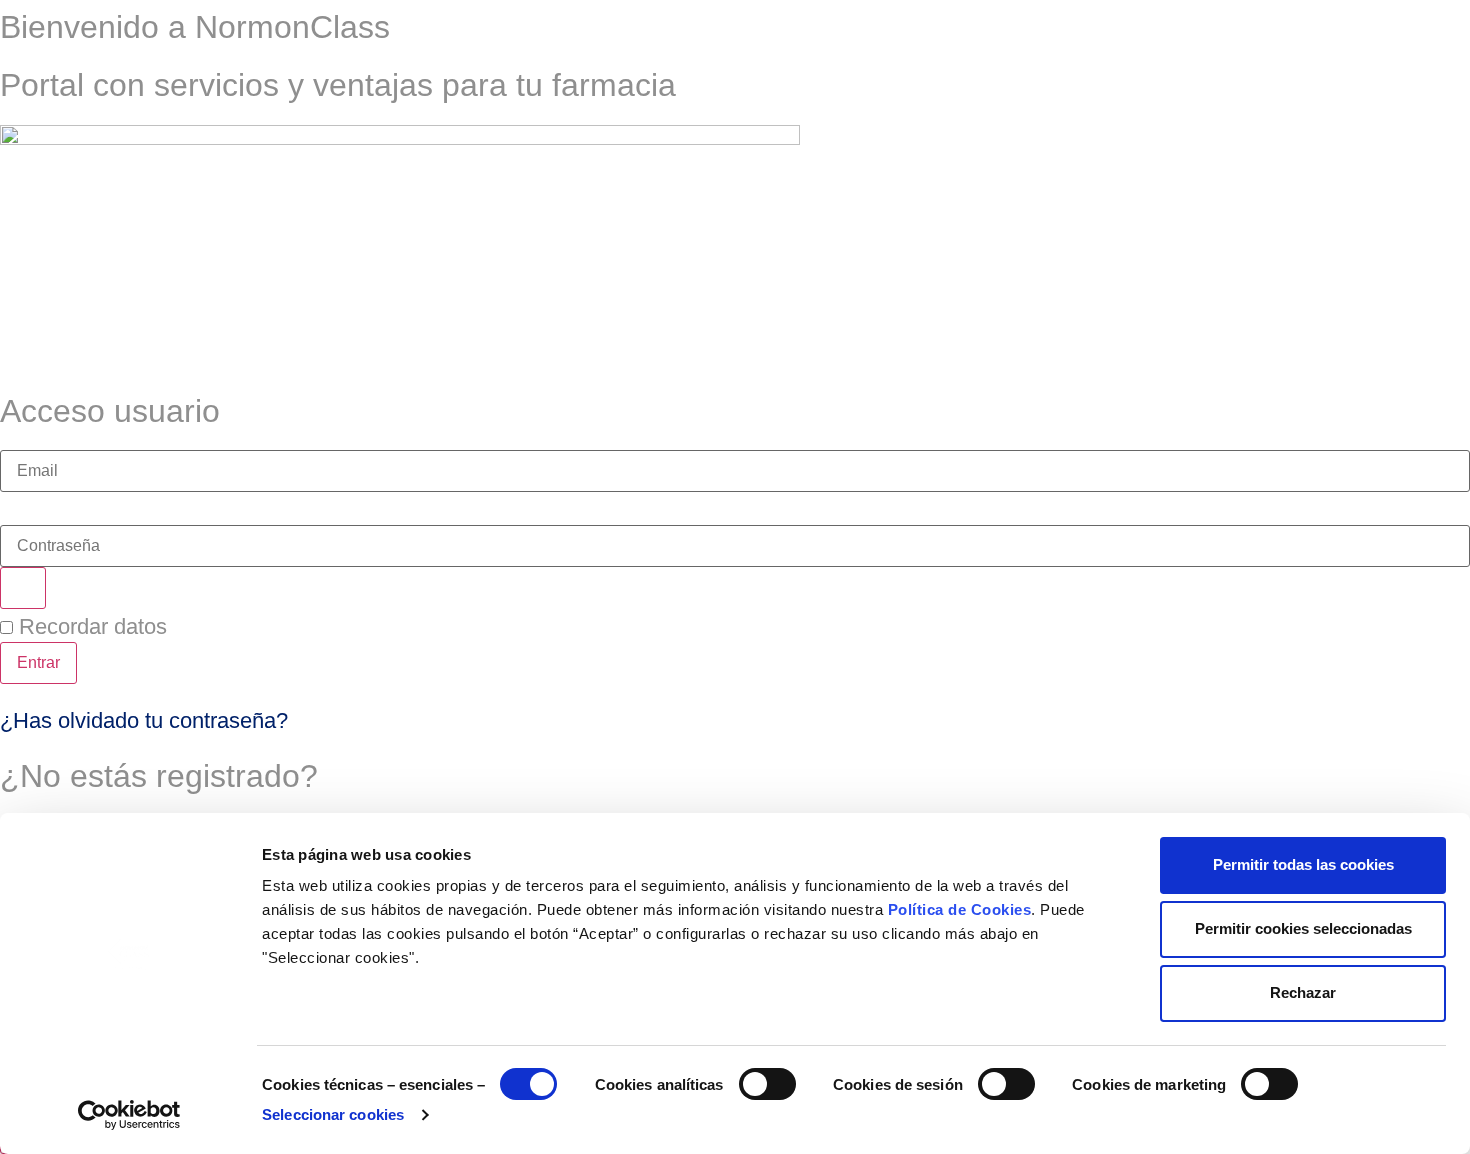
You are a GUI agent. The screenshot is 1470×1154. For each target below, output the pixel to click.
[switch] (767, 1084)
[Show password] (23, 588)
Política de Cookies (960, 909)
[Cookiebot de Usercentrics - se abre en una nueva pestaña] (129, 1115)
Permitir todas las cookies (1303, 864)
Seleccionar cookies (333, 1114)
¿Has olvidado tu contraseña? (144, 720)
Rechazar (1303, 992)
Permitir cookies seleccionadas (1303, 928)
